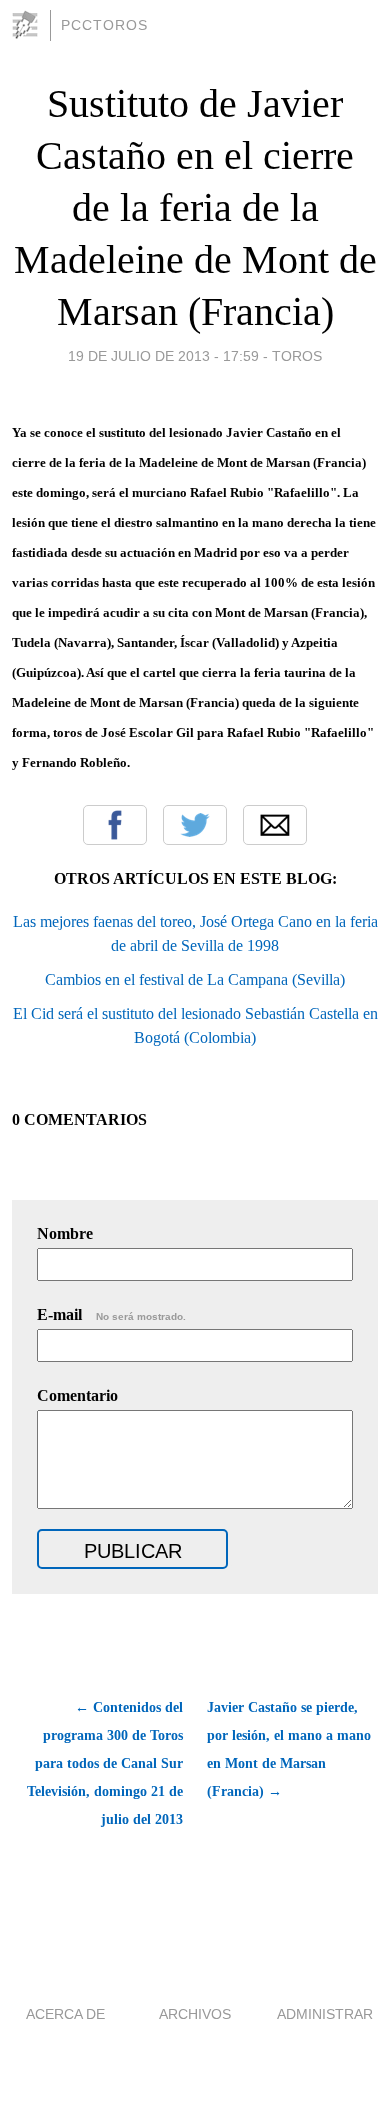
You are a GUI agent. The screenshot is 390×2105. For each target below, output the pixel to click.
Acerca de (65, 2014)
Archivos (195, 2014)
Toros (297, 356)
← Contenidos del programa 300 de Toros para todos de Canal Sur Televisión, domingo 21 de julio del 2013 (105, 1763)
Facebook (115, 825)
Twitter (195, 825)
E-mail (111, 1314)
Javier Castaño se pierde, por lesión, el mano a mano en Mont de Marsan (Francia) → (289, 1749)
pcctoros (104, 25)
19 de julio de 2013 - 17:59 (163, 356)
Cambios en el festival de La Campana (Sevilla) (195, 979)
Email (275, 825)
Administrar (325, 2014)
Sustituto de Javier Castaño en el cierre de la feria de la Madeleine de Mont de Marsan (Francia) (195, 207)
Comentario (77, 1395)
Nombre (65, 1233)
